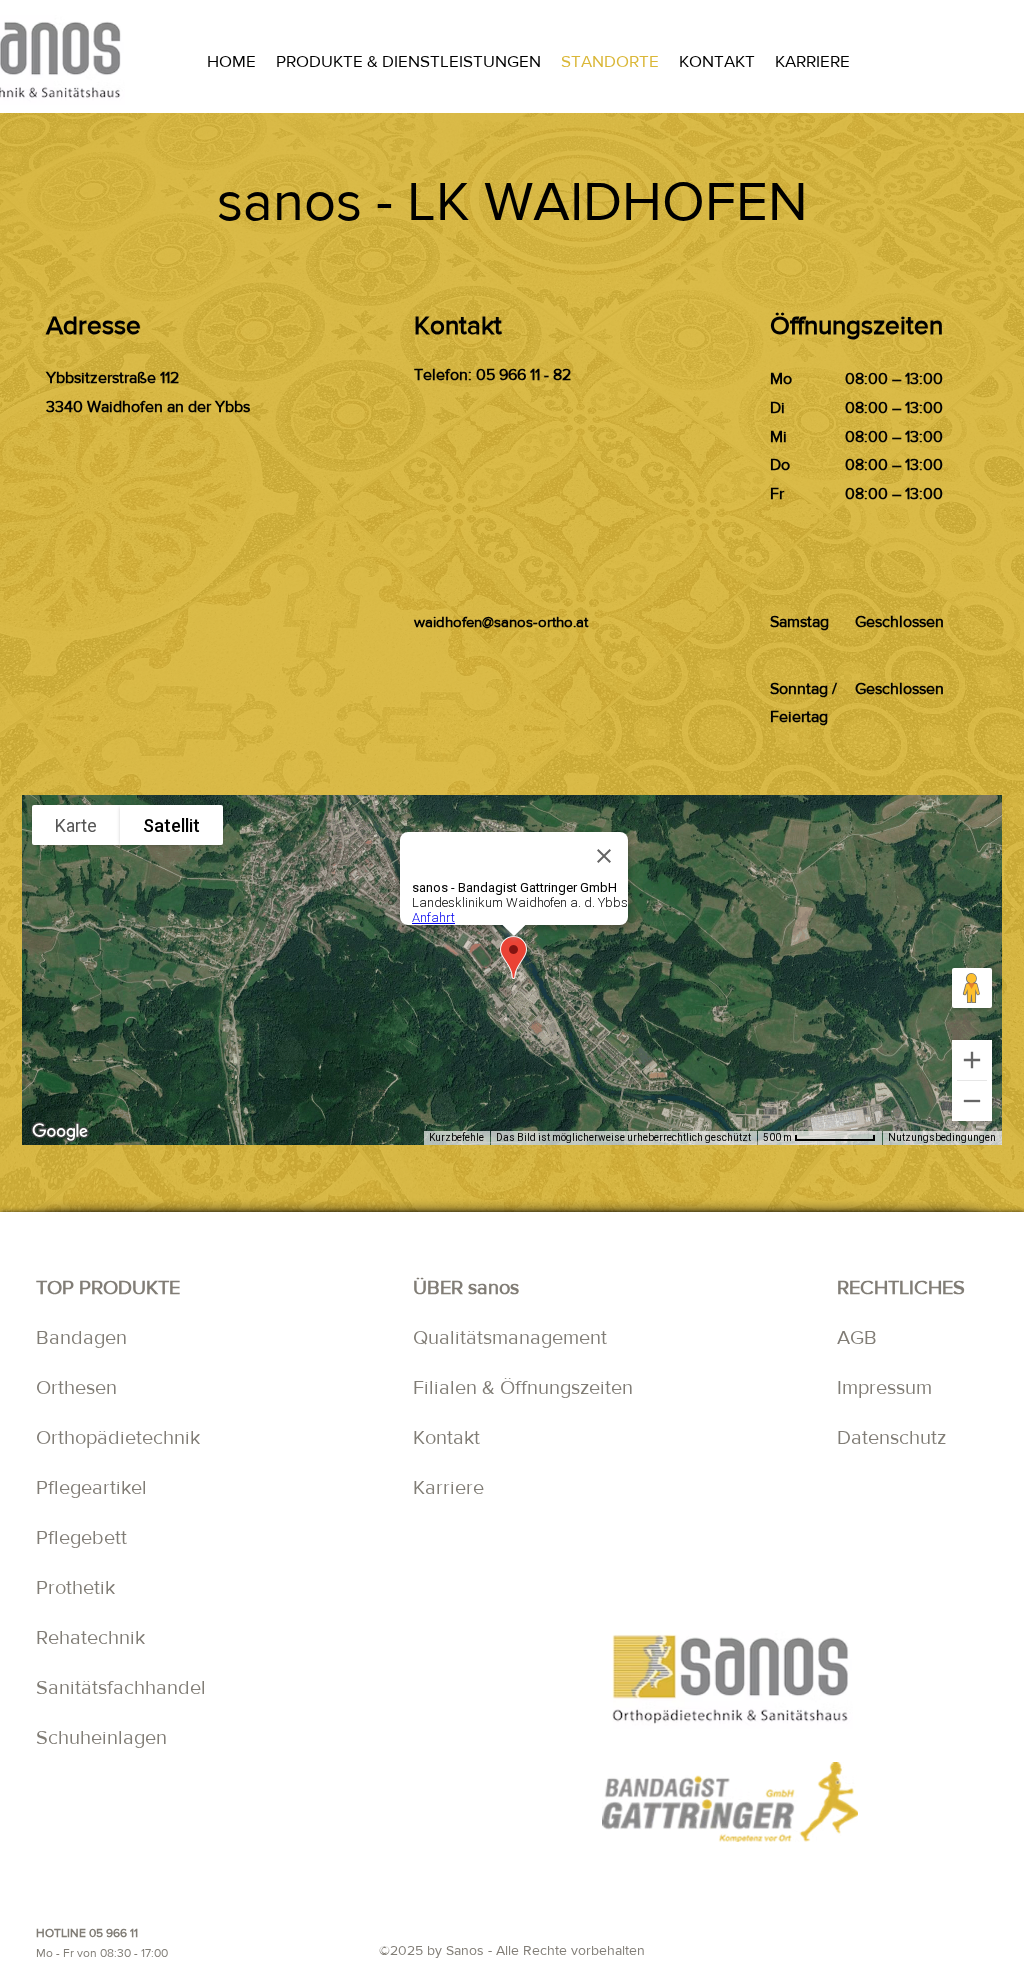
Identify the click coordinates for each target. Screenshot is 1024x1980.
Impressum (884, 1387)
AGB (857, 1337)
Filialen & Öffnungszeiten (523, 1387)
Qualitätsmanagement (510, 1337)
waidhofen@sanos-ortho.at (501, 621)
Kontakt (451, 1437)
